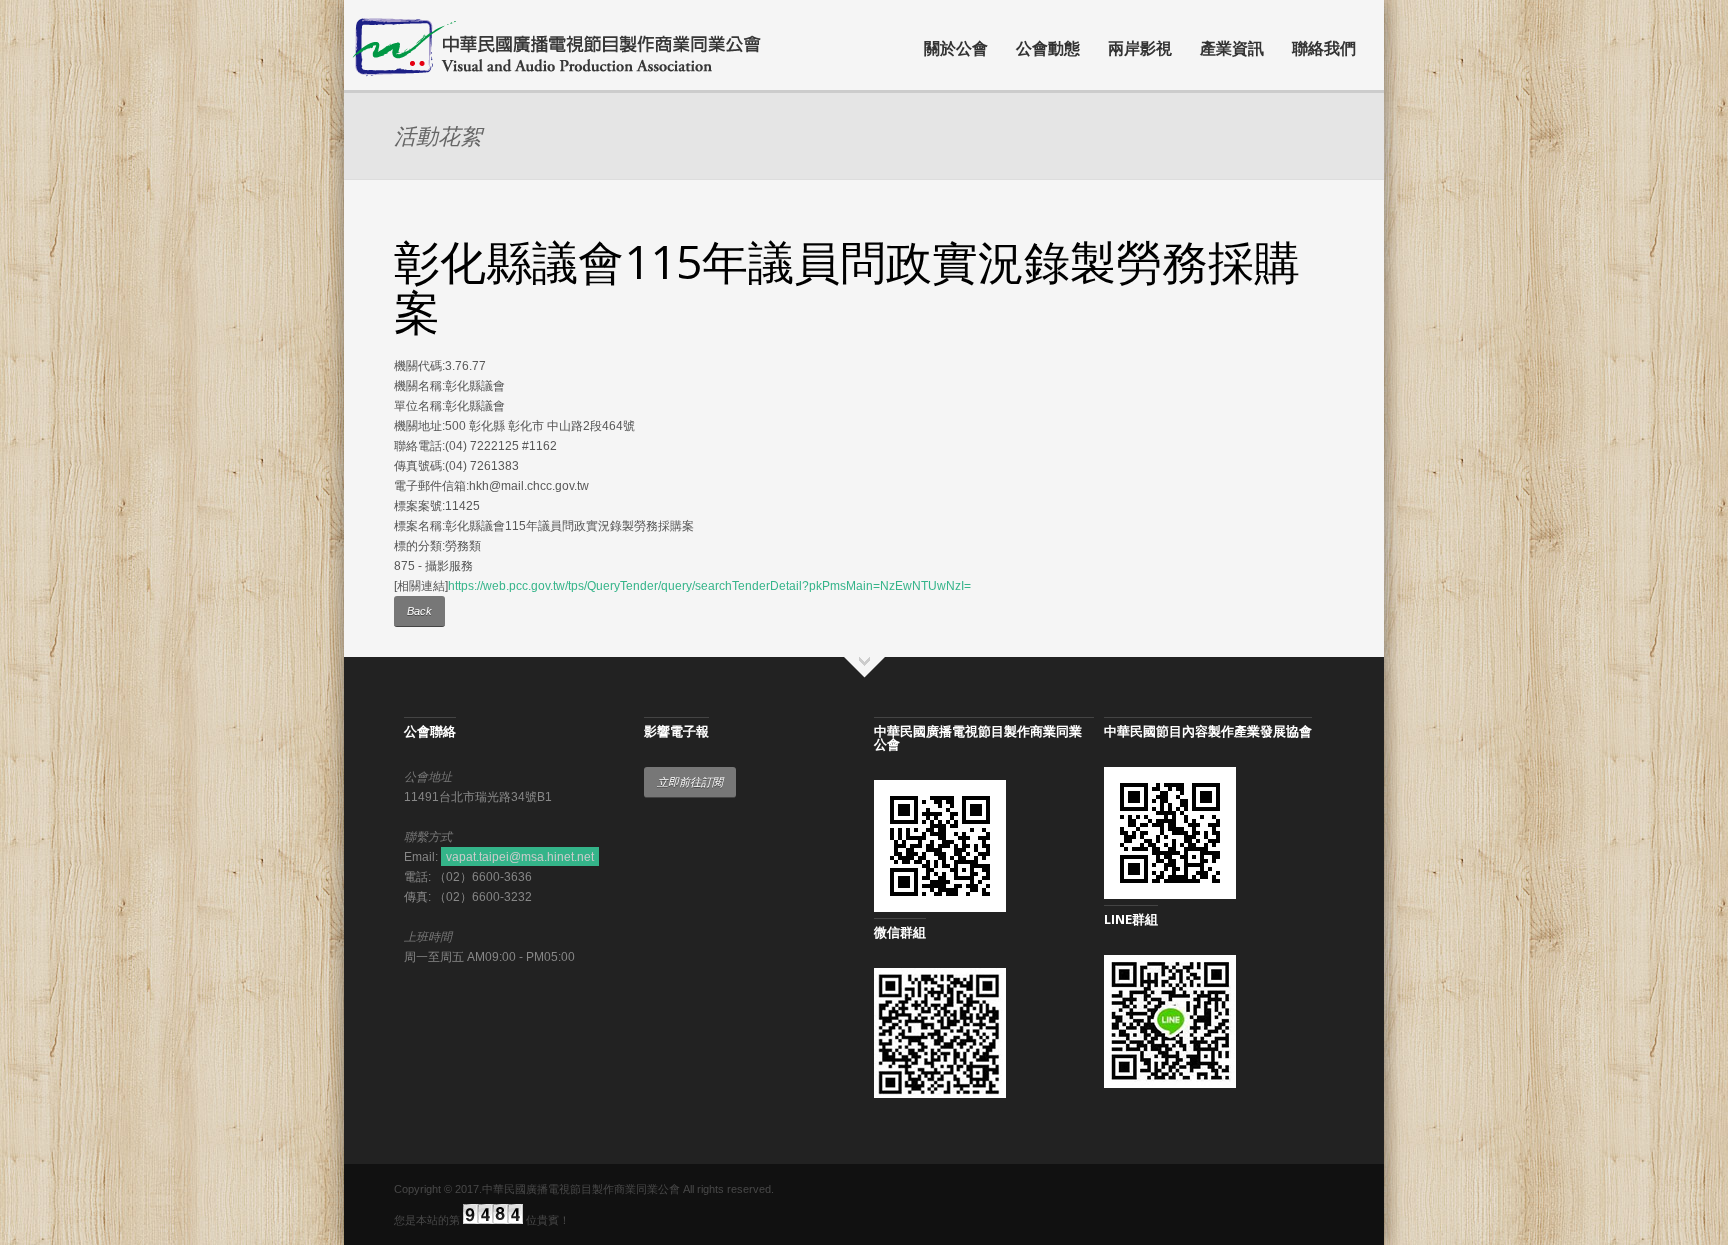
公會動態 (1048, 48)
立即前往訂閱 (690, 782)
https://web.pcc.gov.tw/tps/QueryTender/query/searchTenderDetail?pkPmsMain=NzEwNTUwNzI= (709, 586)
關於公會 (956, 48)
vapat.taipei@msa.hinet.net (520, 857)
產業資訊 (1232, 48)
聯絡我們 (1324, 48)
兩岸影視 (1140, 48)
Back (419, 611)
